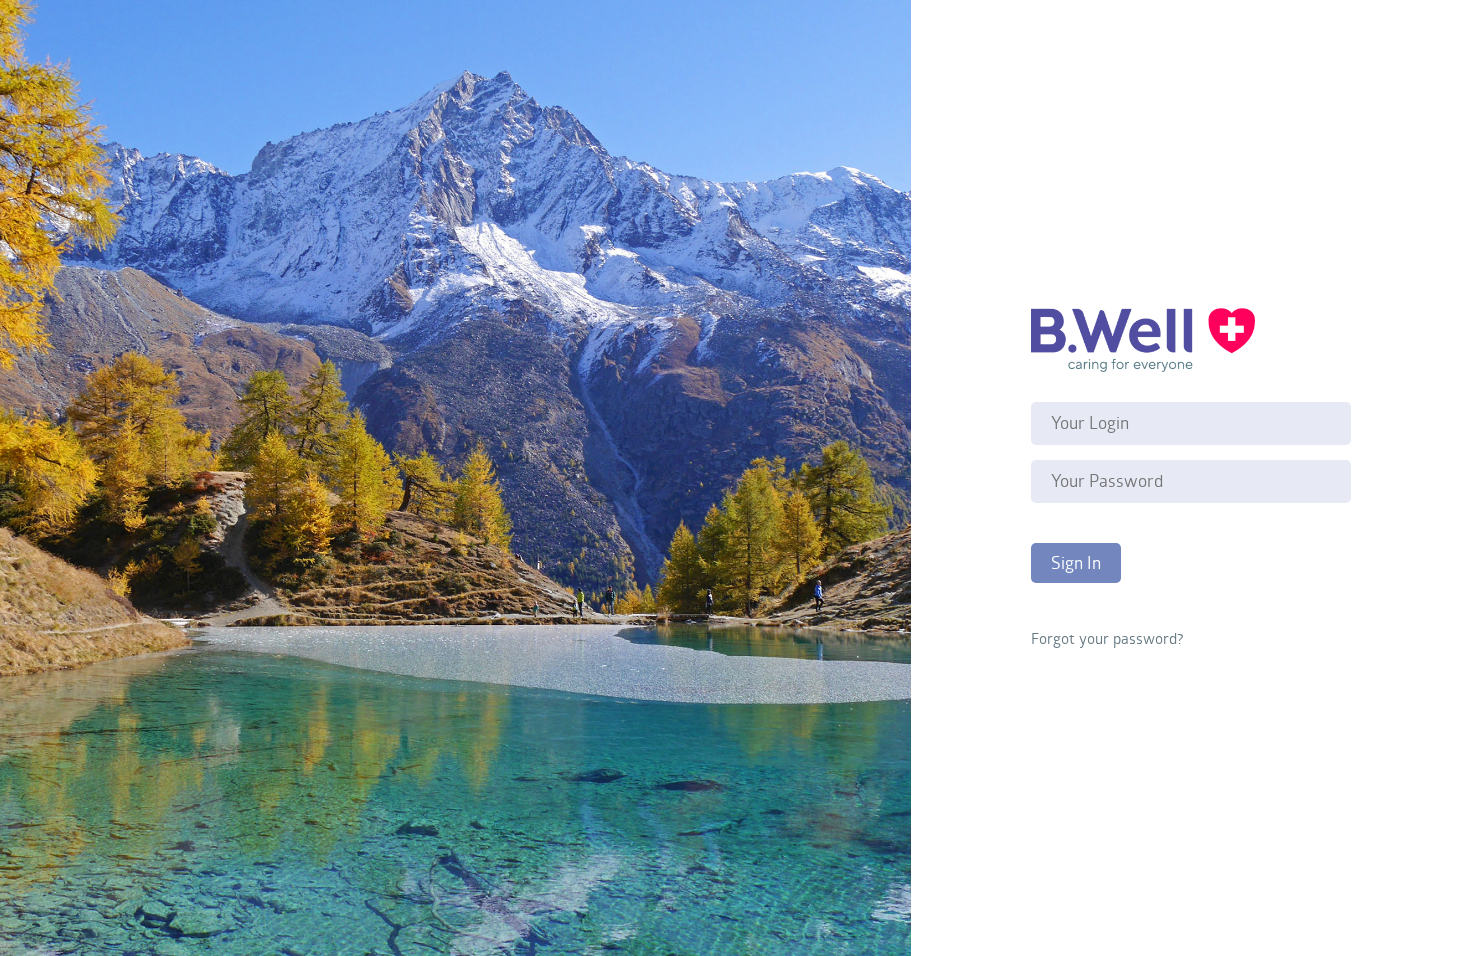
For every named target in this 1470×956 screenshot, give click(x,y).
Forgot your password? (1107, 638)
